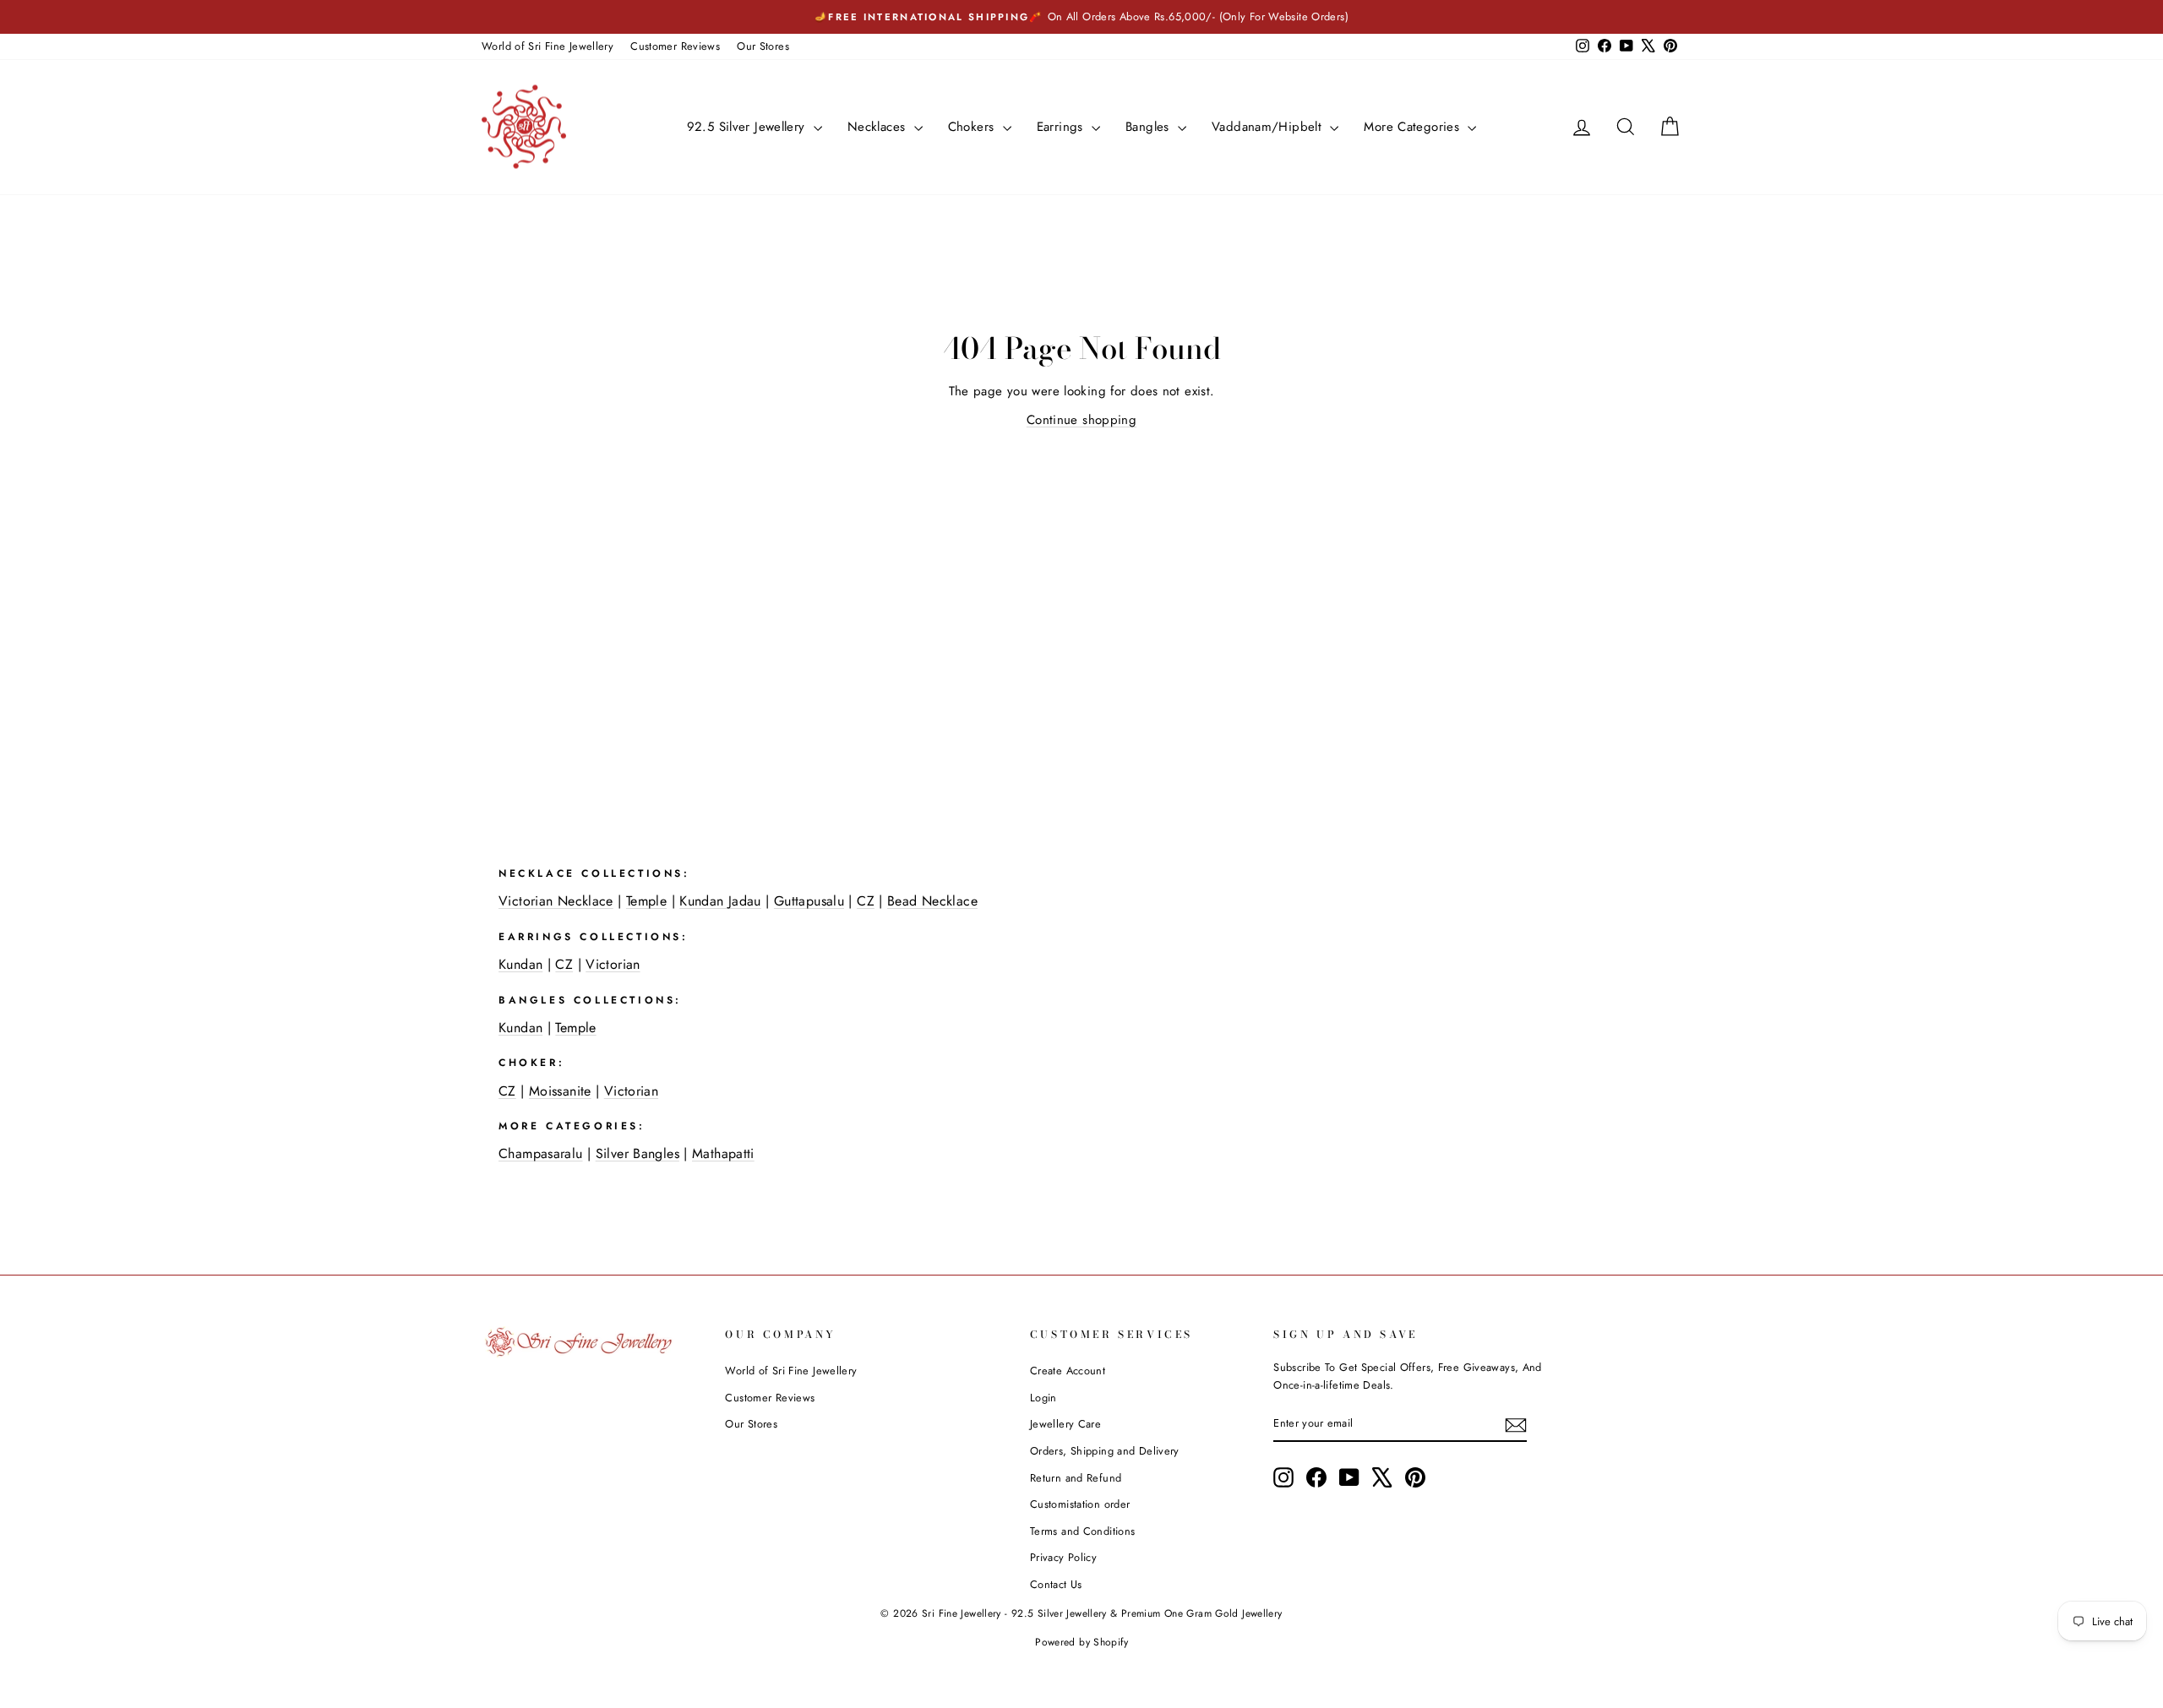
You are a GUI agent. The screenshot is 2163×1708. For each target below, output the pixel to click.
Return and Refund (1076, 1478)
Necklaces (879, 127)
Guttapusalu (809, 901)
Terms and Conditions (1083, 1531)
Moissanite (560, 1091)
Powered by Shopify (1081, 1642)
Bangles (1150, 127)
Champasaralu (541, 1153)
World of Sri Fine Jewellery (548, 46)
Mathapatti (723, 1153)
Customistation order (1080, 1504)
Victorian (613, 964)
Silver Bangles (637, 1153)
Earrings (1062, 127)
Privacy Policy (1063, 1557)
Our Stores (763, 46)
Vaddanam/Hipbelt (1269, 127)
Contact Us (1056, 1584)
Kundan (520, 964)
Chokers (973, 127)
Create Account (1068, 1371)
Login (1043, 1398)
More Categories (1414, 127)
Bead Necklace (932, 901)
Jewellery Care (1065, 1424)
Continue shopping (1081, 420)
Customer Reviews (675, 46)
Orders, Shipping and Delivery (1105, 1451)
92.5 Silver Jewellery (748, 127)
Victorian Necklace (556, 901)
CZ (866, 901)
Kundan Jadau (720, 901)
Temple (646, 901)
